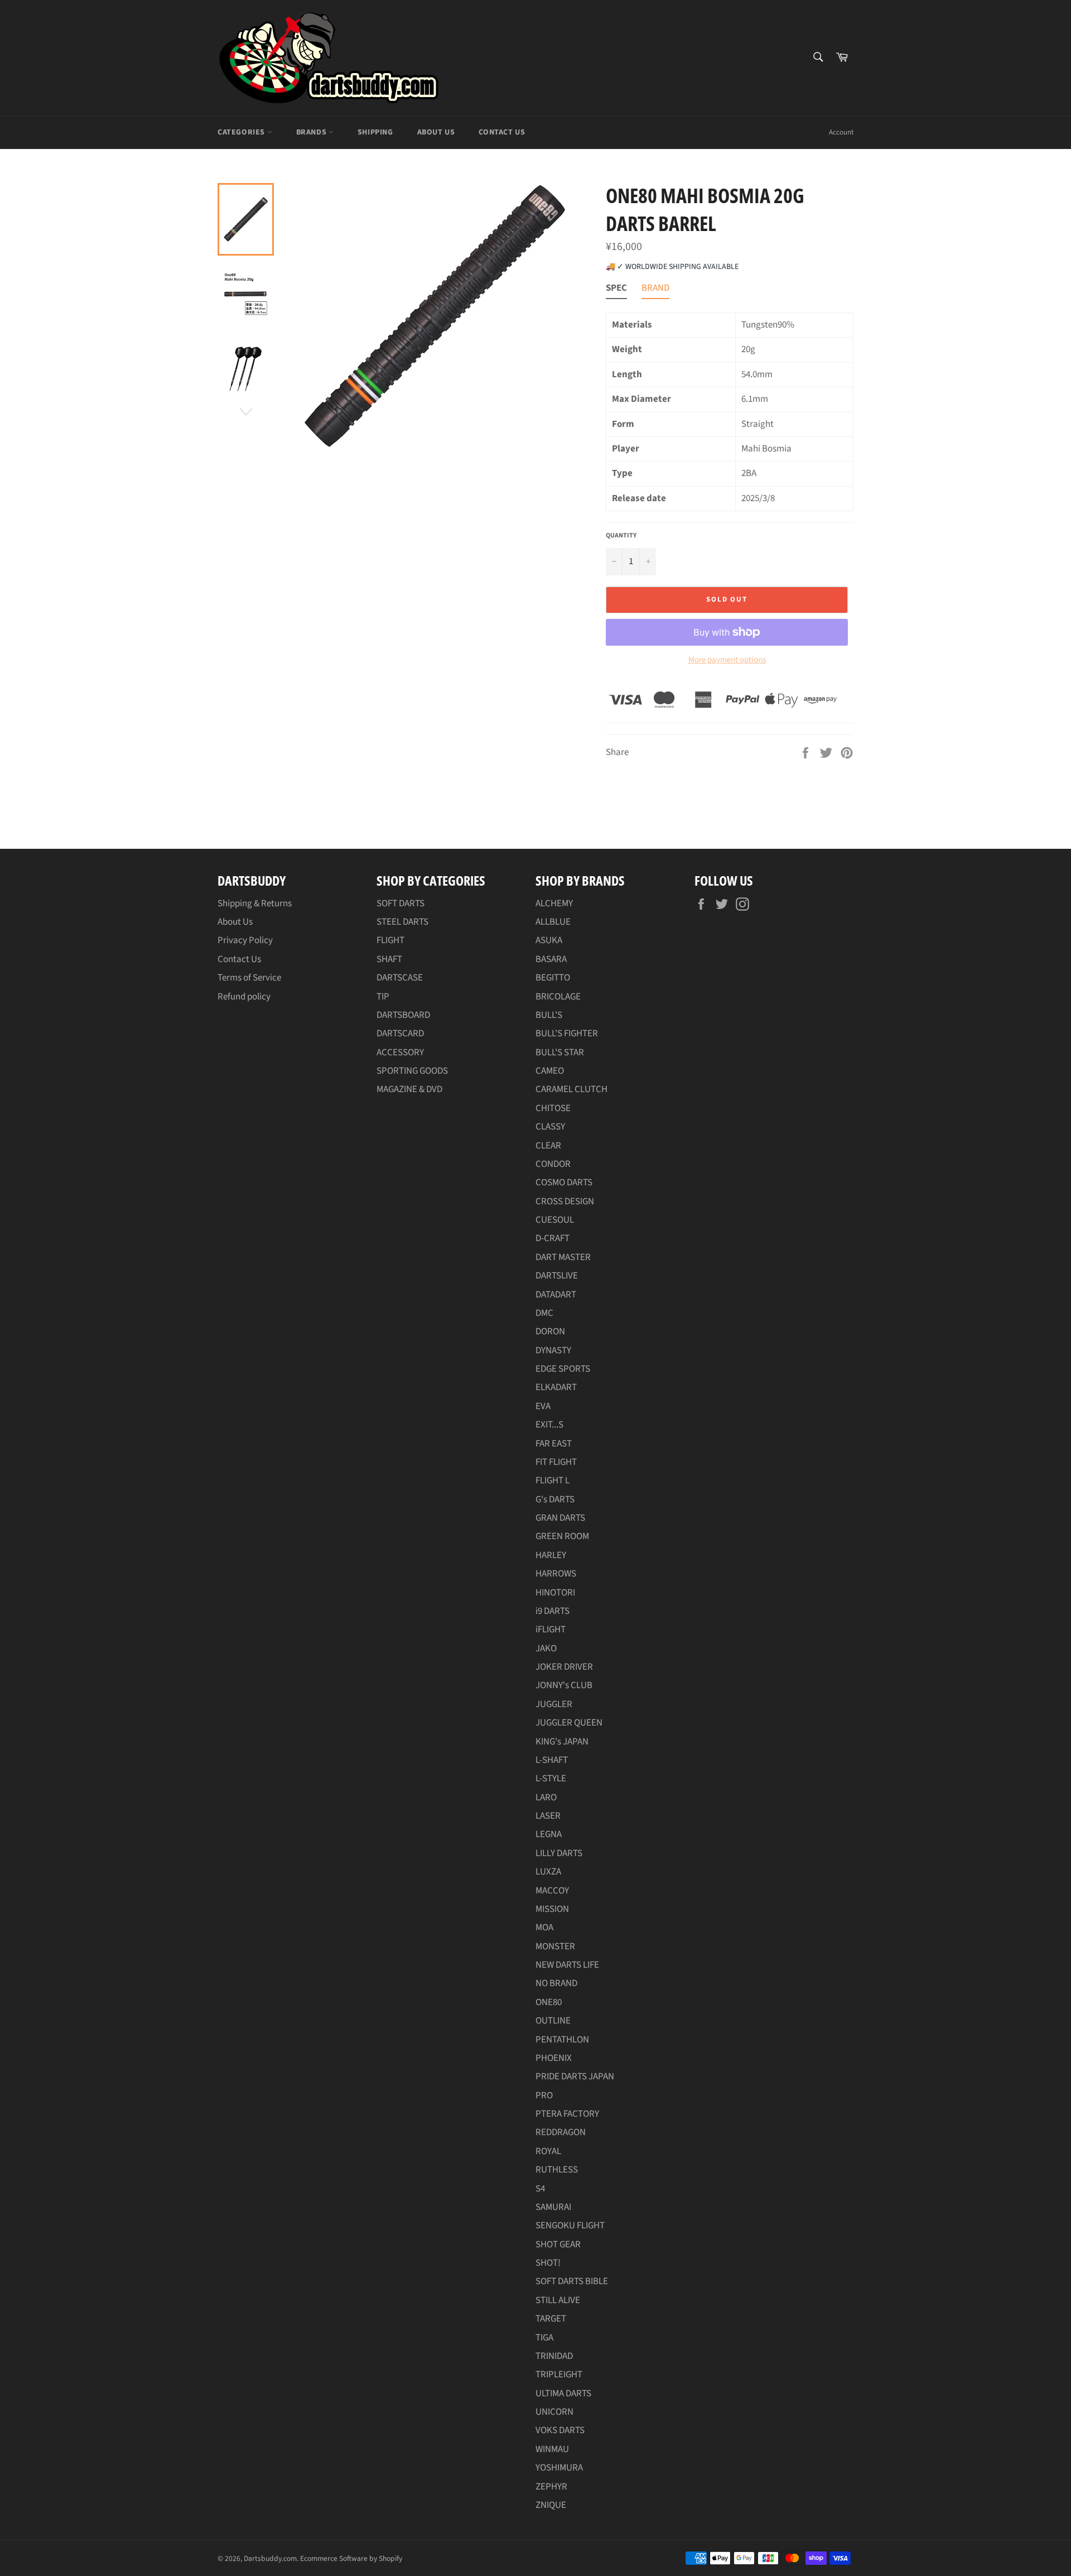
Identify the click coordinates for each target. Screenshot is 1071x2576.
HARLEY (551, 1555)
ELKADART (556, 1387)
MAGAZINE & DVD (409, 1089)
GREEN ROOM (562, 1536)
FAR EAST (554, 1444)
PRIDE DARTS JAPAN (575, 2077)
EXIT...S (549, 1425)
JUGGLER (554, 1704)
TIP (383, 997)
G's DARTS (555, 1500)
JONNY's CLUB (564, 1685)
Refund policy (244, 997)
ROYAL (548, 2151)
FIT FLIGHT (556, 1462)
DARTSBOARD (403, 1015)
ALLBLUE (553, 922)
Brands (312, 132)
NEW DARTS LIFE (567, 1965)
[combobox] (817, 58)
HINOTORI (555, 1593)
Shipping (375, 132)
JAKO (546, 1649)
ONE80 (549, 2002)
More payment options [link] (727, 660)
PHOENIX (554, 2058)
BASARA (551, 959)
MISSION (552, 1909)
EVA (543, 1406)
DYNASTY (553, 1351)
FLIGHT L (553, 1481)
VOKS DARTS (560, 2430)
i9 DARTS (553, 1611)
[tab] (616, 290)
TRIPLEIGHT (559, 2375)
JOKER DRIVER (564, 1667)
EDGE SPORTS (563, 1369)
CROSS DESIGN (565, 1202)
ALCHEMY (554, 903)
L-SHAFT (552, 1760)
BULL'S (549, 1015)
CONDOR (553, 1164)
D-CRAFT (553, 1238)
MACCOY (552, 1891)
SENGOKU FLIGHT (570, 2226)
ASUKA (549, 940)
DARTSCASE (400, 978)
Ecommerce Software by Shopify (351, 2558)
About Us (436, 132)
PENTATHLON (562, 2040)
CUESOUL (555, 1220)
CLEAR (548, 1146)
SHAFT (389, 959)
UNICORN (554, 2412)
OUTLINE (553, 2021)
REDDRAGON (561, 2132)
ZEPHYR (551, 2487)
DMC (544, 1313)
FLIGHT (390, 940)
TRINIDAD (554, 2356)
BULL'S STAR (560, 1052)
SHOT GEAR (558, 2245)
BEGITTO (553, 978)
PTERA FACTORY (567, 2114)
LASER (548, 1816)
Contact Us (502, 132)
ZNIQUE (551, 2505)
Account (841, 132)
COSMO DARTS (564, 1183)
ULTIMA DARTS (563, 2394)
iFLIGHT (551, 1630)
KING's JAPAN (562, 1742)
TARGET (551, 2319)
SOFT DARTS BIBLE (572, 2281)
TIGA (544, 2338)
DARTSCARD (400, 1034)
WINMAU (552, 2449)
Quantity (621, 536)
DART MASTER (563, 1257)
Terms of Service (249, 978)
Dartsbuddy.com (270, 2558)
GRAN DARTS (560, 1518)
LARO (546, 1798)
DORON (550, 1332)
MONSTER (555, 1947)
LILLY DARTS (559, 1853)
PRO (544, 2096)
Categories (242, 132)
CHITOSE (553, 1108)
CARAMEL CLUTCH (571, 1089)
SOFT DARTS (401, 903)
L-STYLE (551, 1779)
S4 (540, 2189)
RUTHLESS (557, 2170)
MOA (544, 1928)
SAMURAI (553, 2207)
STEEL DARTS (402, 922)
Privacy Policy (245, 940)
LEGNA (549, 1834)
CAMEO (550, 1071)
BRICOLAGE (558, 997)
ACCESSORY (400, 1052)
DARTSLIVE (557, 1276)
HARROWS (556, 1574)
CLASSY (550, 1127)
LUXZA (548, 1872)
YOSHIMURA (559, 2468)
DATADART (556, 1295)
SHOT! (548, 2263)
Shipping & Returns (255, 903)
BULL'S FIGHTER (567, 1034)
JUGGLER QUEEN (569, 1723)
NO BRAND (556, 1983)
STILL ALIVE (558, 2300)
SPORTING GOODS (412, 1071)
